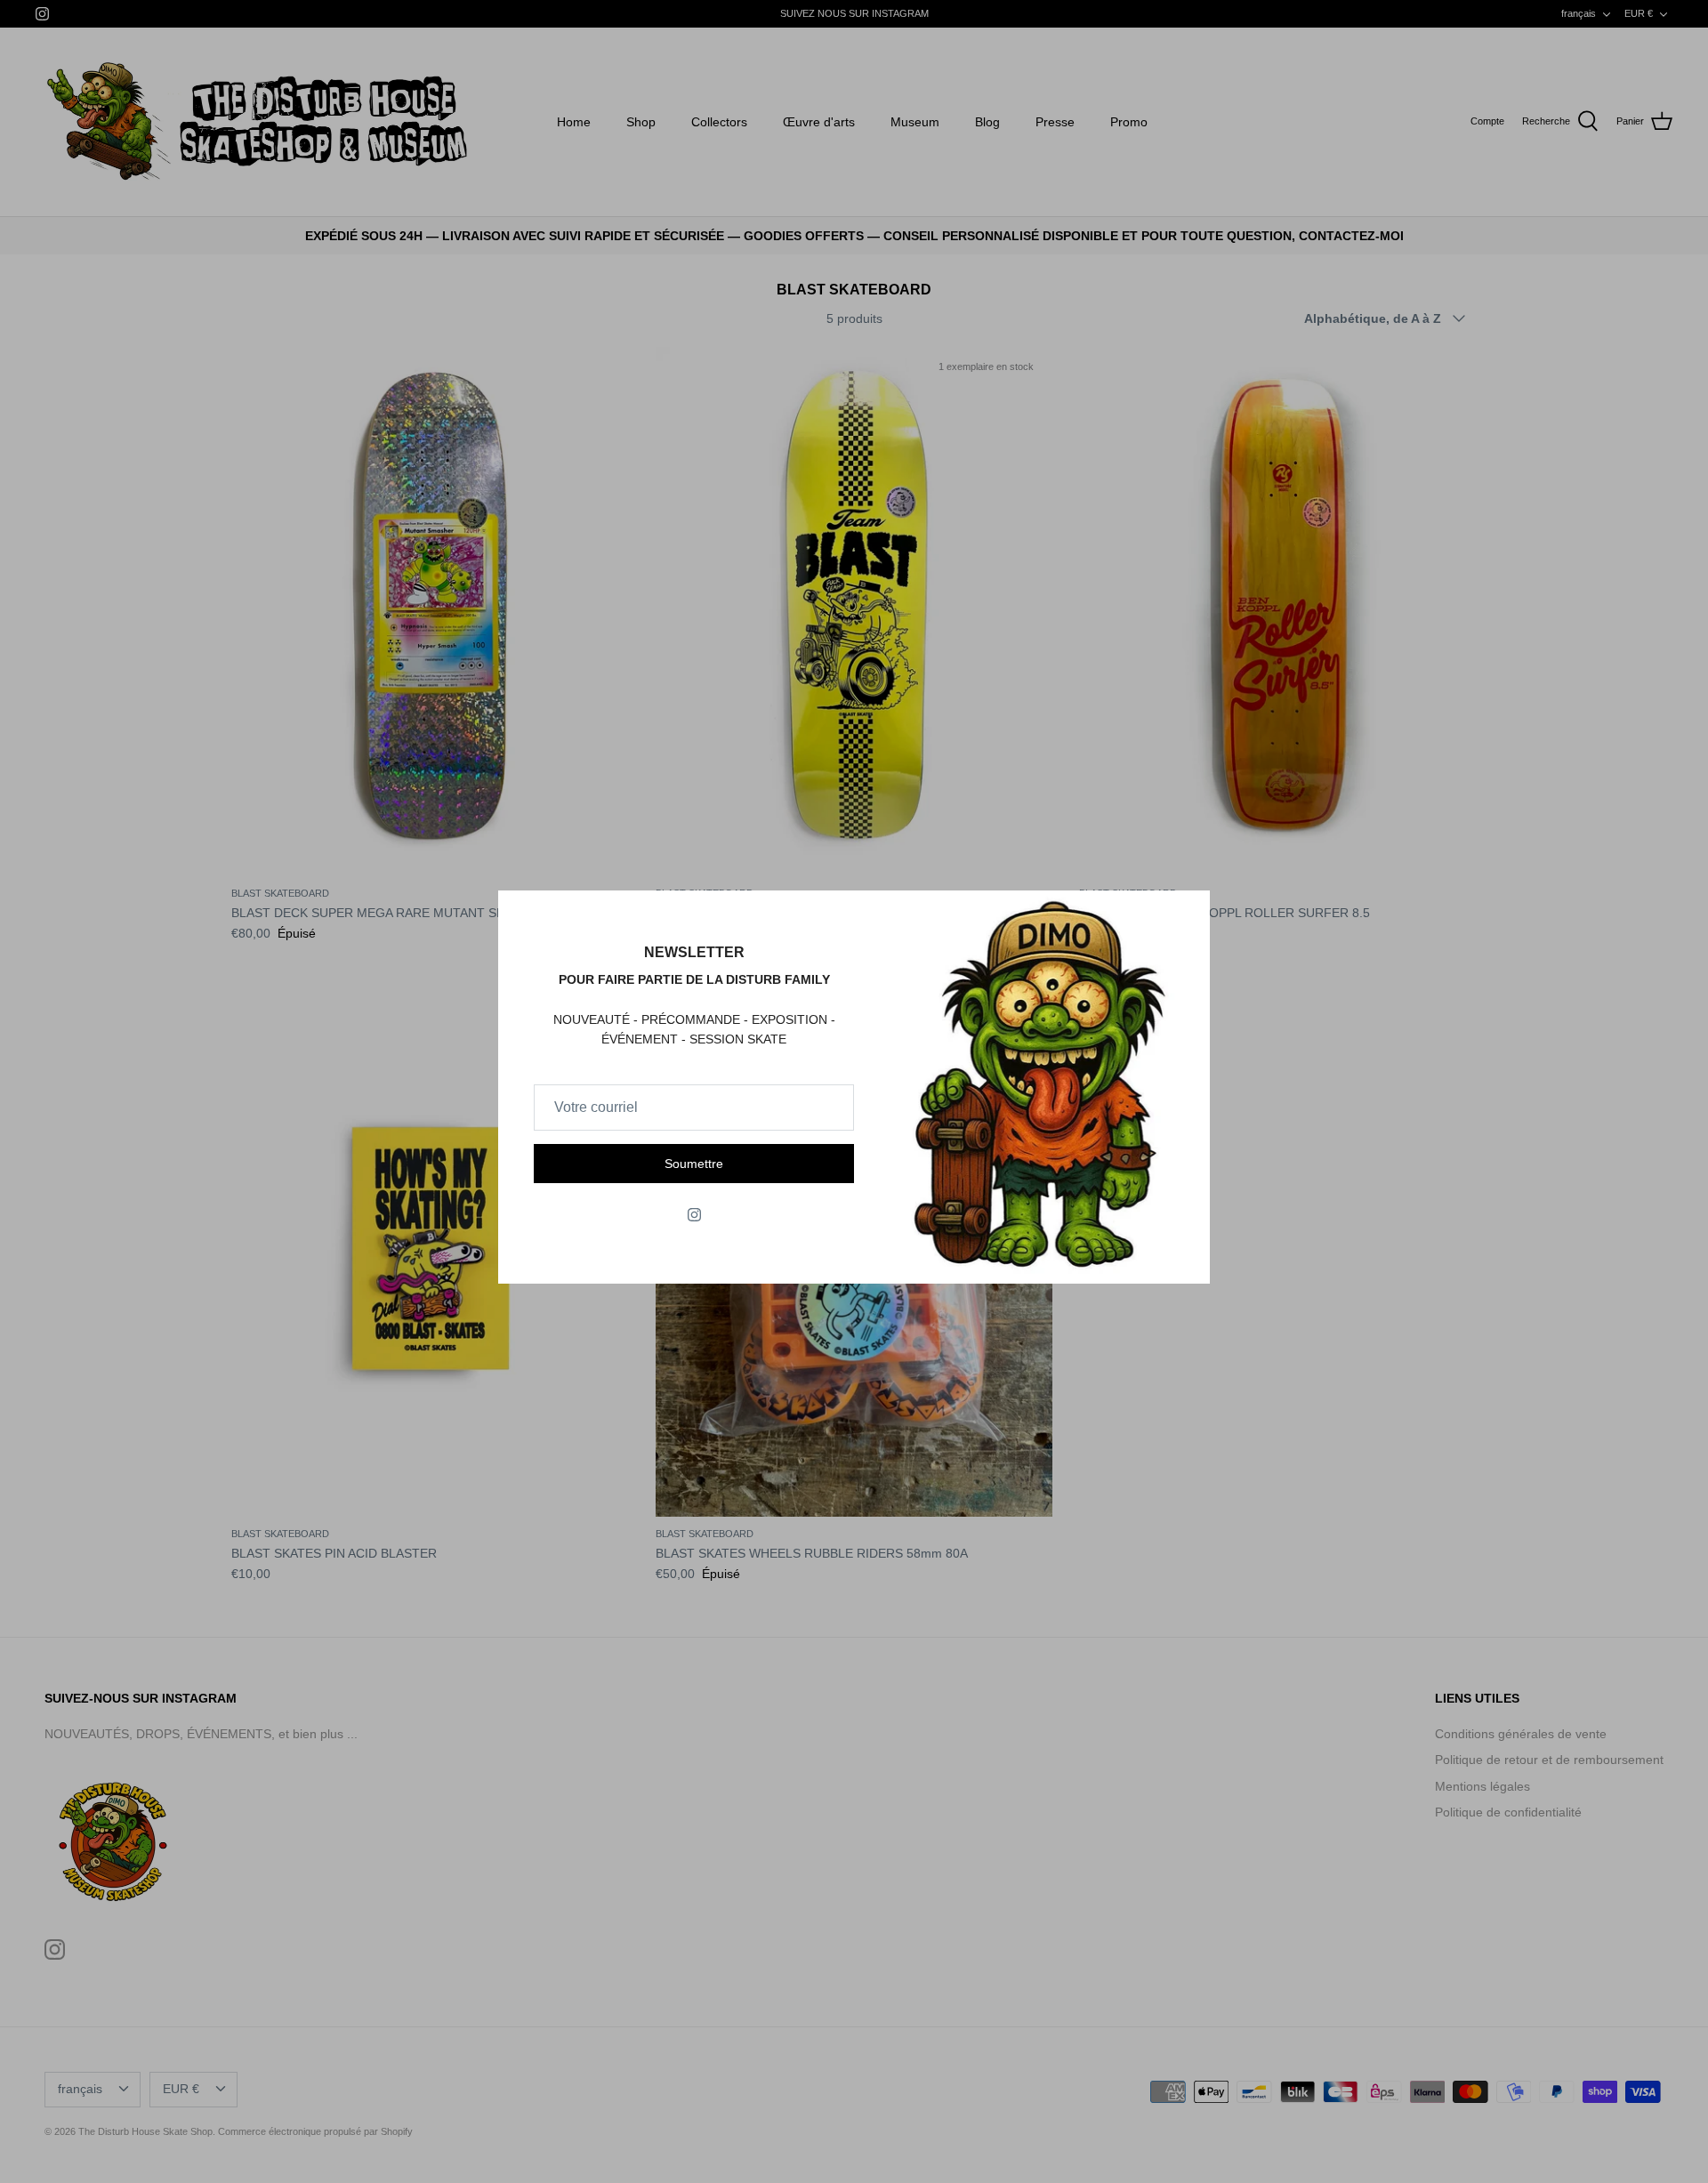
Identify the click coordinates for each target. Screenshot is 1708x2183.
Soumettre (694, 1164)
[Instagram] (694, 1215)
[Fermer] (1188, 913)
